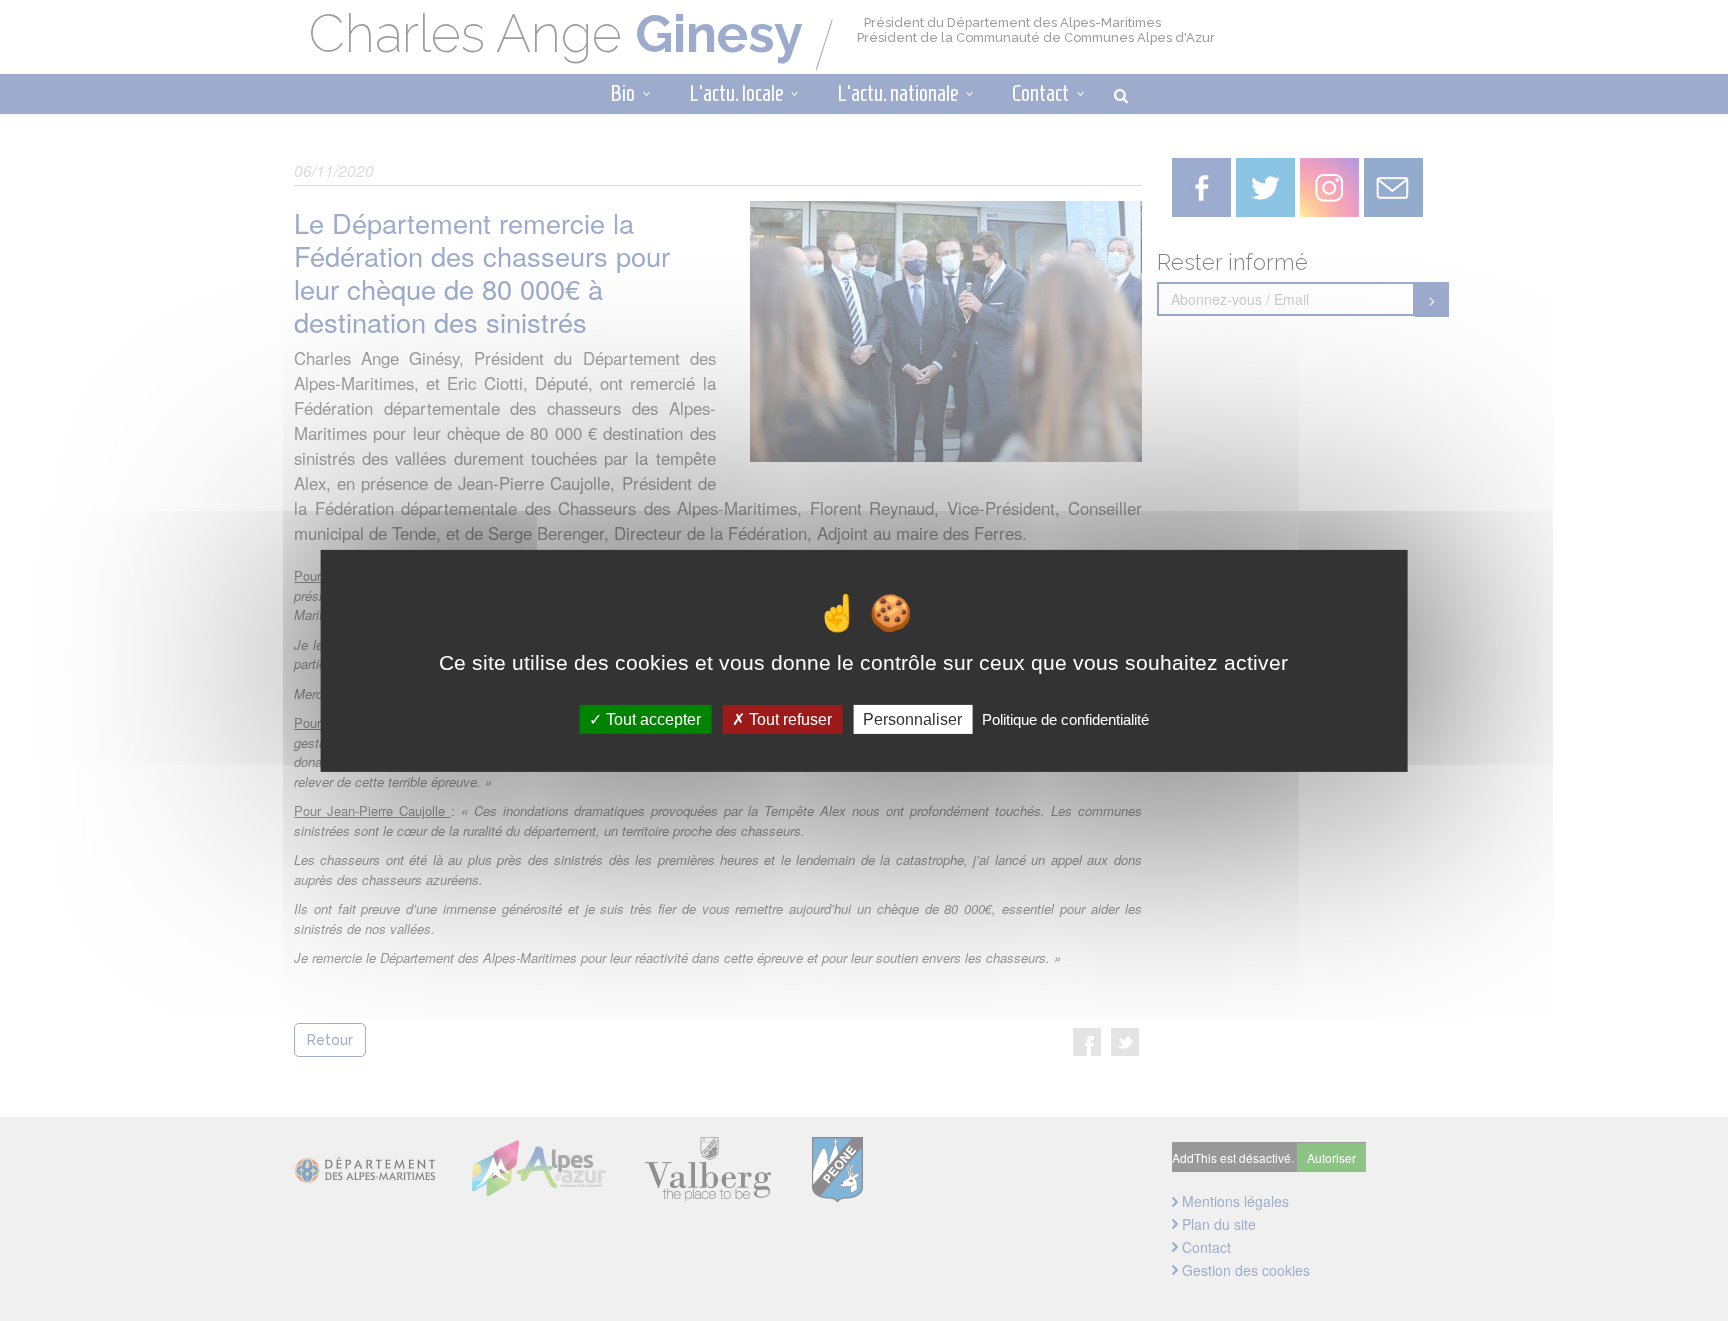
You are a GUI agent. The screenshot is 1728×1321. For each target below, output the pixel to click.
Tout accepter (651, 718)
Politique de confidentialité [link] (1065, 718)
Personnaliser (912, 718)
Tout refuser (788, 718)
